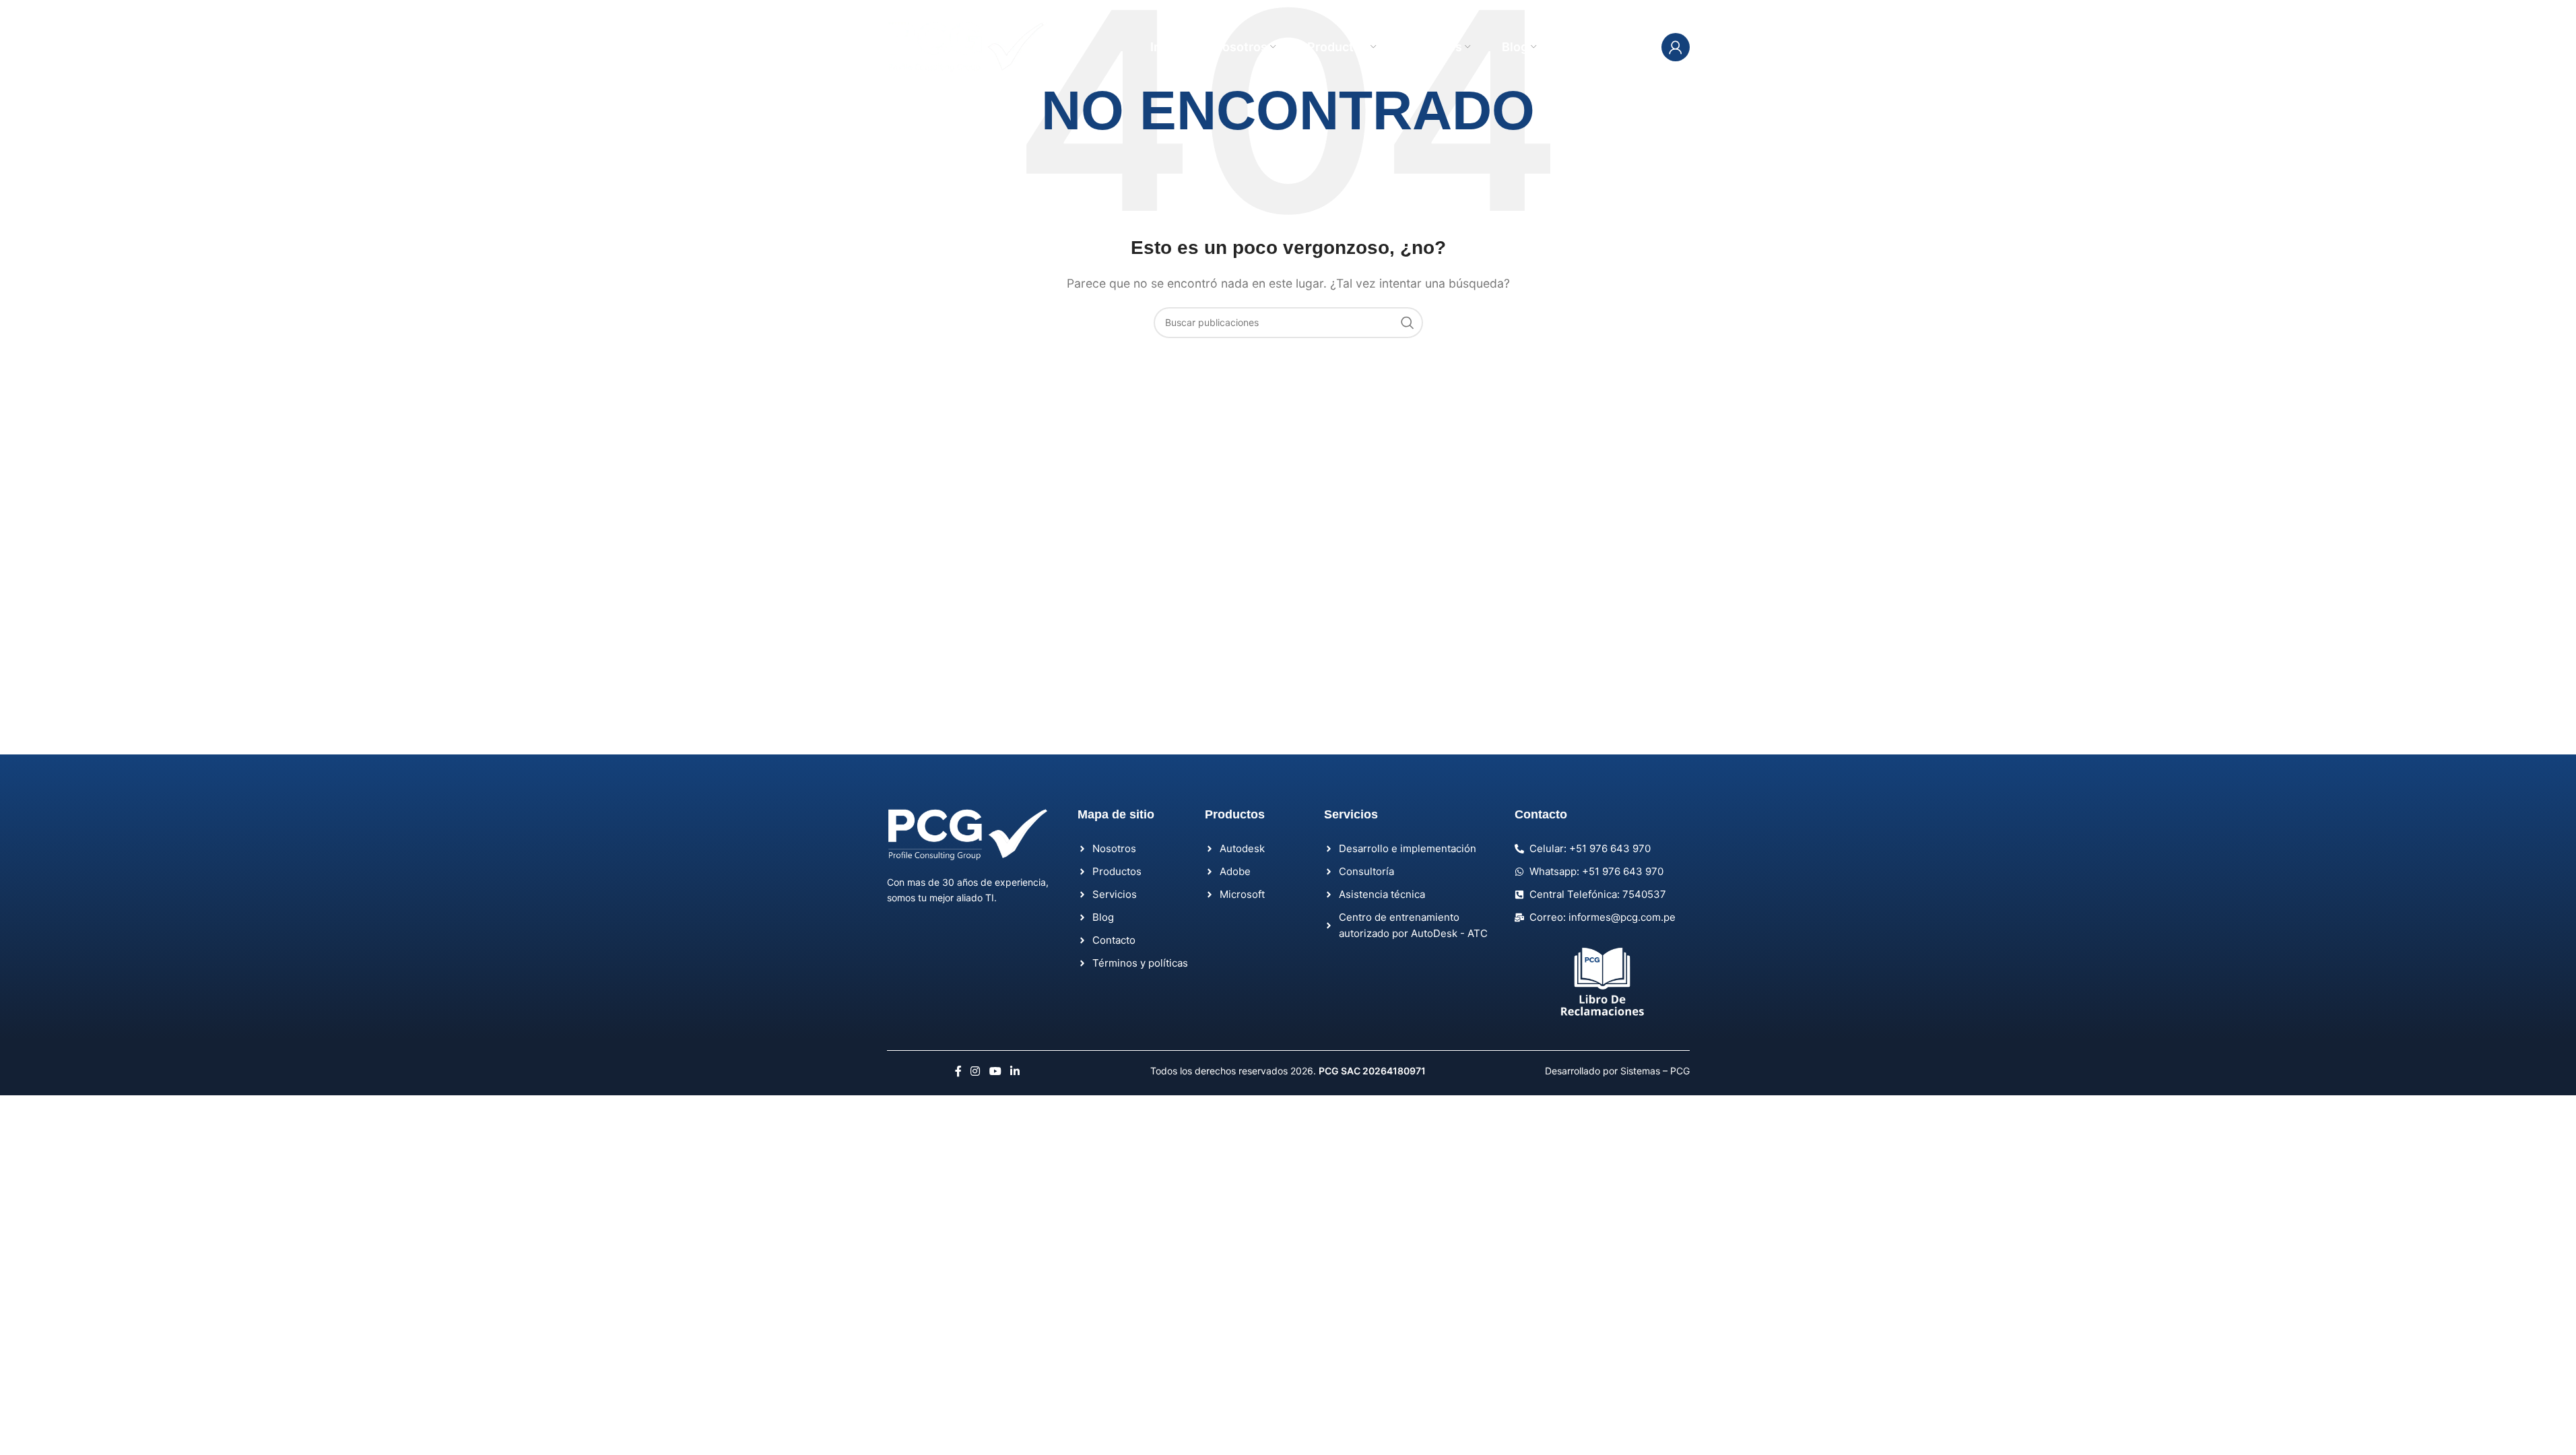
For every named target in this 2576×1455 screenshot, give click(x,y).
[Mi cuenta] (1676, 47)
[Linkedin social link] (1015, 1071)
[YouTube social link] (995, 1071)
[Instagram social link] (976, 1071)
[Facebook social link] (958, 1071)
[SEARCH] (1408, 323)
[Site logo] (968, 46)
